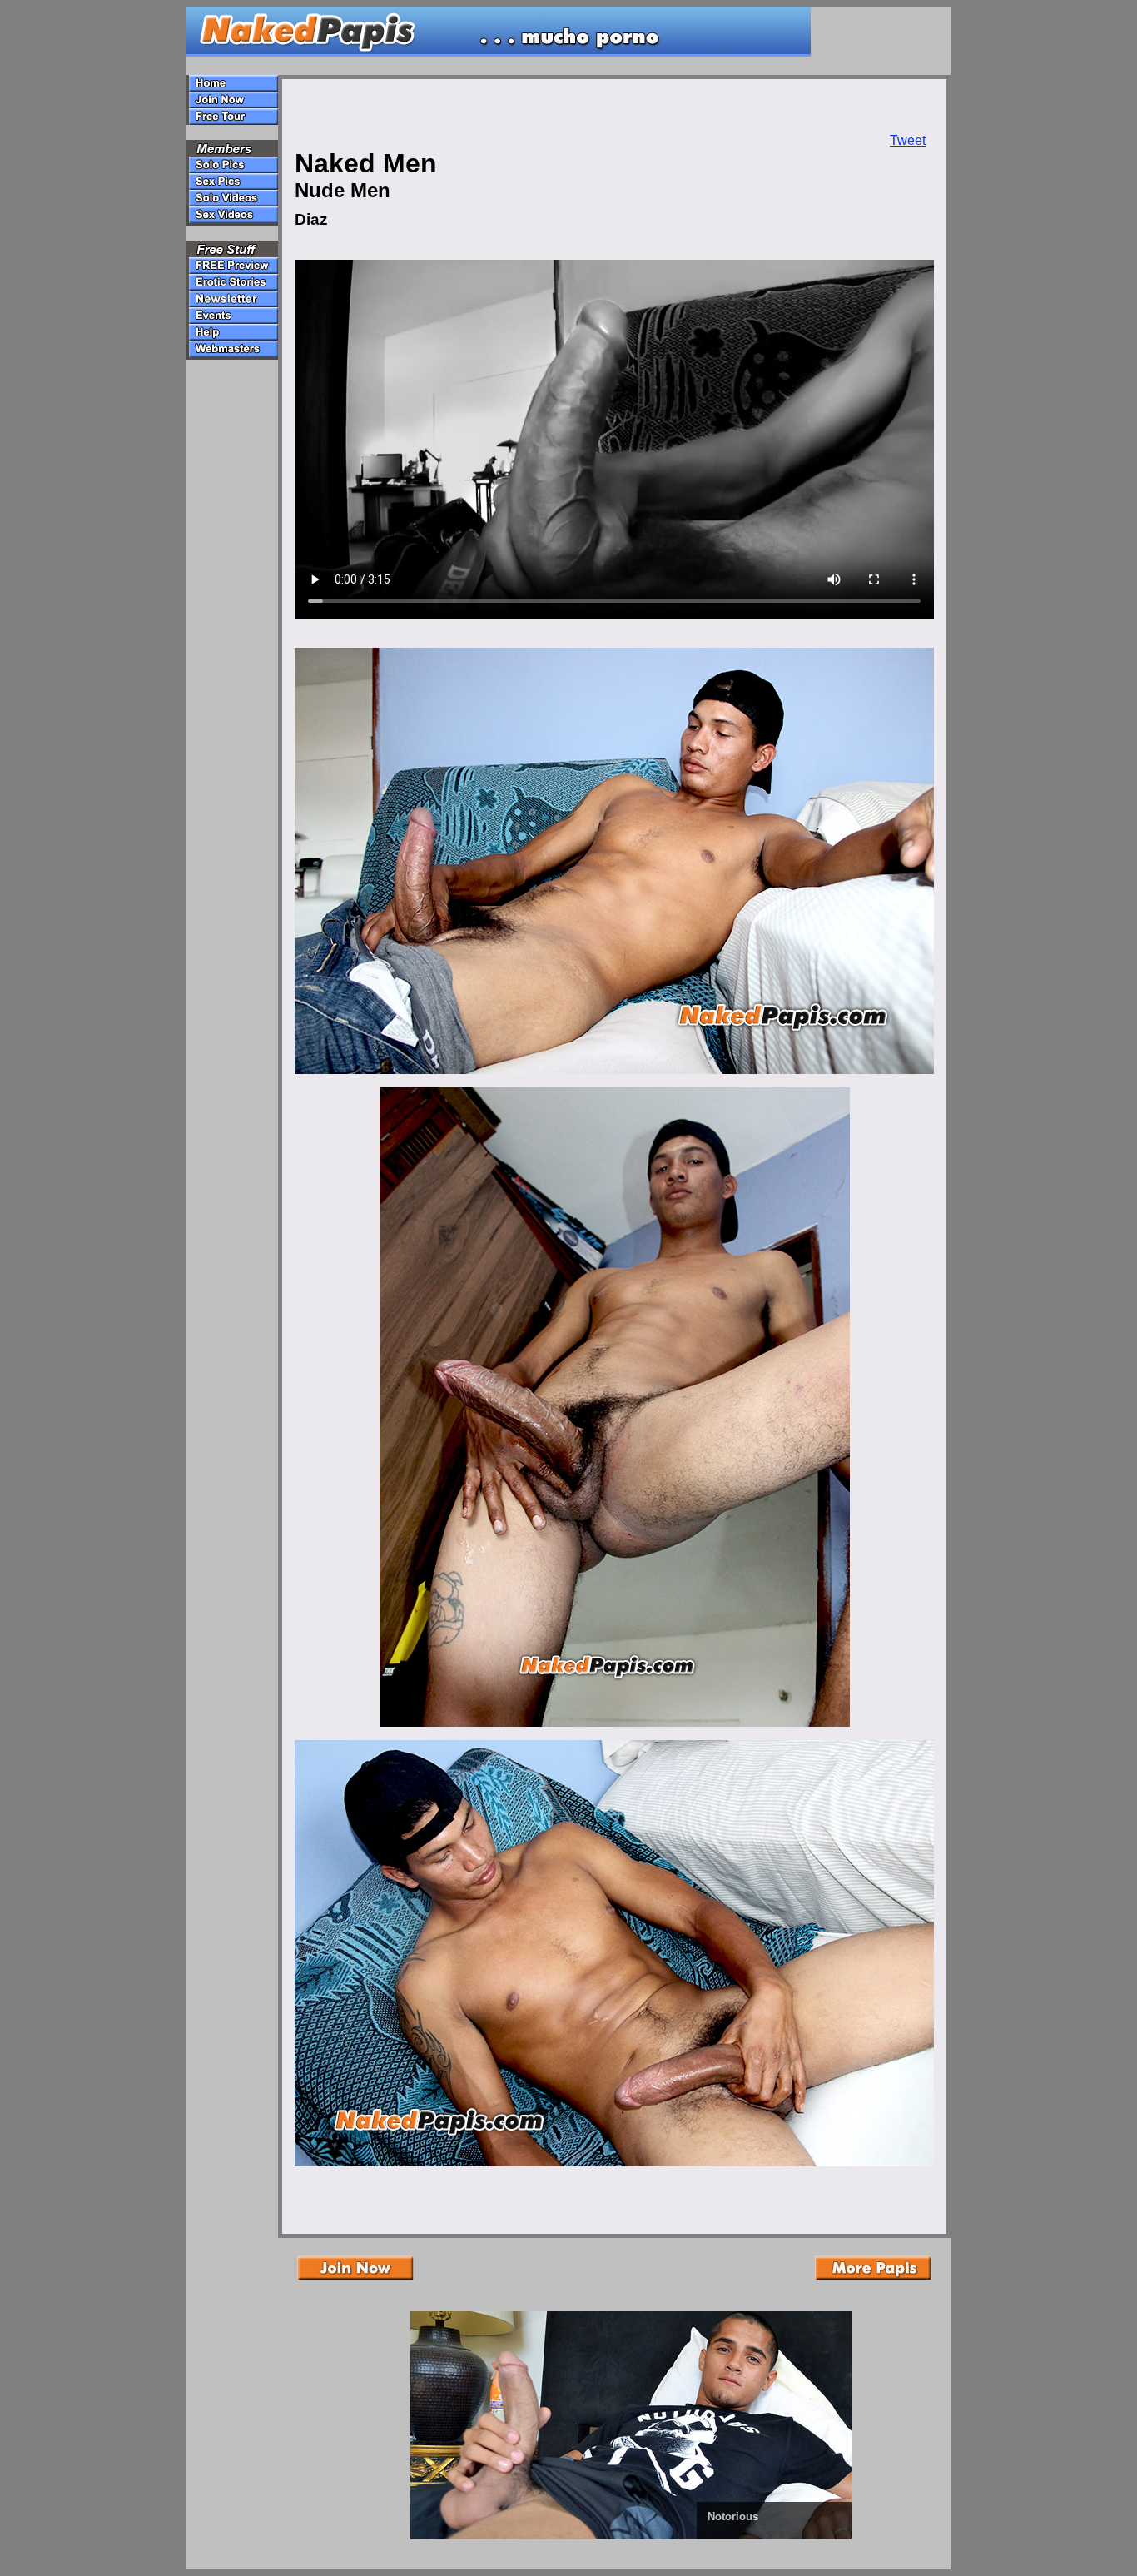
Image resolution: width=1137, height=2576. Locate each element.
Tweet (908, 140)
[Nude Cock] (648, 2536)
